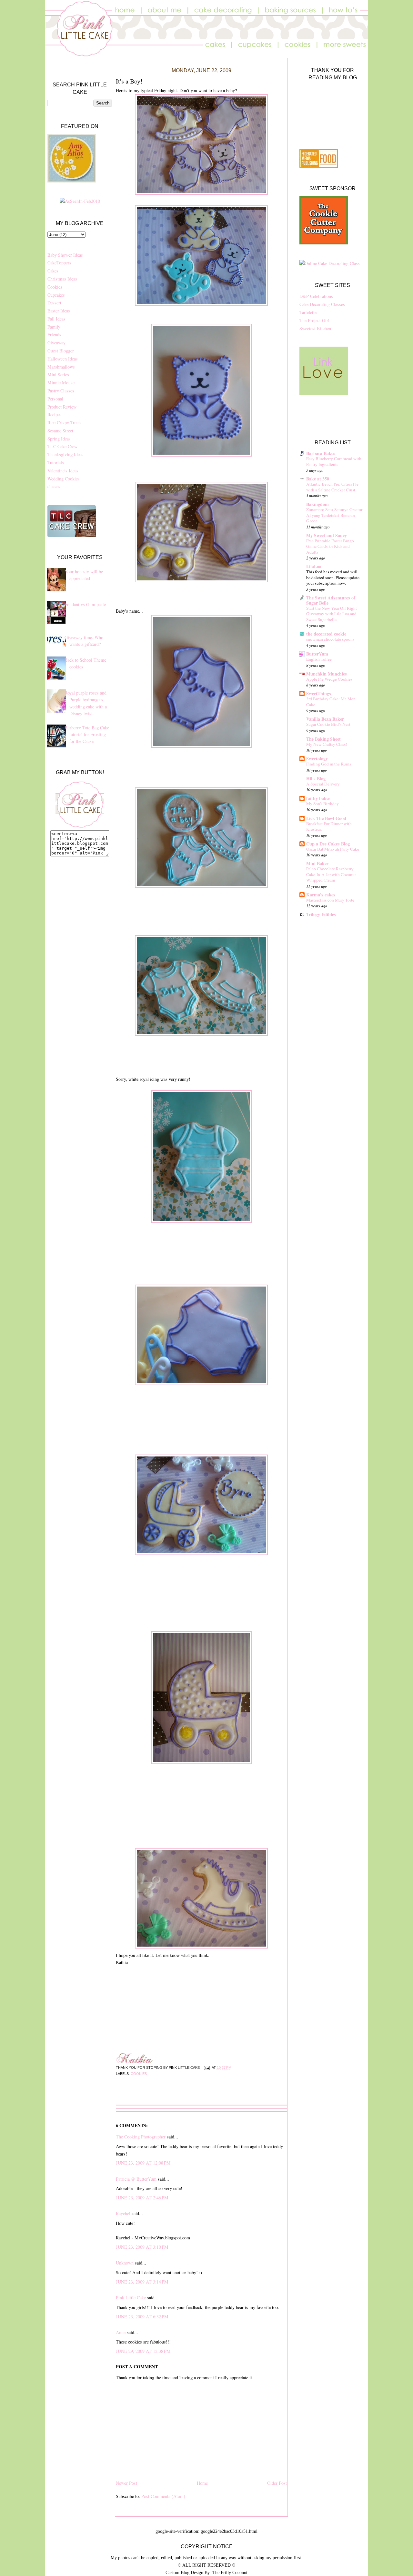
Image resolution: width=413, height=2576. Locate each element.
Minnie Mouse (61, 383)
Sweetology (317, 759)
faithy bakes (318, 798)
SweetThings (319, 693)
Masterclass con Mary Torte (330, 900)
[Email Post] (206, 2068)
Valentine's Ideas (63, 471)
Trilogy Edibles (321, 914)
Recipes (55, 415)
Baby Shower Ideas (65, 255)
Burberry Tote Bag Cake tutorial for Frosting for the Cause (87, 735)
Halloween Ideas (63, 359)
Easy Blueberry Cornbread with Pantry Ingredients (334, 461)
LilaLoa (314, 566)
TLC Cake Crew (62, 446)
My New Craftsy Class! (327, 744)
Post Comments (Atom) (163, 2496)
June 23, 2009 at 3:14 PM (142, 2282)
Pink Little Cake (131, 2298)
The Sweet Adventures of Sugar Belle (331, 600)
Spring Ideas (59, 439)
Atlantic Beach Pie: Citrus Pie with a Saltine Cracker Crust (332, 487)
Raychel (123, 2213)
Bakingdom (317, 504)
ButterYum (317, 654)
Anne (121, 2332)
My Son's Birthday (322, 804)
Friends (54, 335)
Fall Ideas (56, 319)
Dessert (54, 303)
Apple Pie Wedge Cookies (329, 679)
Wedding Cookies (64, 479)
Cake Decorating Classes (322, 304)
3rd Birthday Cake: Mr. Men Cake (331, 702)
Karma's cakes (321, 895)
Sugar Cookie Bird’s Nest (328, 724)
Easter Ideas (59, 311)
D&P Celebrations (316, 296)
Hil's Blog (316, 779)
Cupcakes (56, 295)
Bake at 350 (318, 479)
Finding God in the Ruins (329, 764)
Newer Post (126, 2483)
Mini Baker (317, 863)
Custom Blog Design (184, 2572)
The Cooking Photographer (141, 2137)
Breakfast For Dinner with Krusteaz (329, 826)
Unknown (125, 2263)
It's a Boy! (129, 81)
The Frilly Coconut (230, 2572)
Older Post (277, 2483)
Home (202, 2483)
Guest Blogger (61, 351)
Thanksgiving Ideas (65, 454)
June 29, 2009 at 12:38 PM (143, 2351)
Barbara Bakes (321, 453)
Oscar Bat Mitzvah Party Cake (333, 849)
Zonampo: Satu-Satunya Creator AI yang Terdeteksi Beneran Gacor (334, 515)
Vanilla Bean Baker (325, 719)
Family (54, 327)
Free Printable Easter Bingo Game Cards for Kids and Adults (330, 546)
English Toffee (319, 659)
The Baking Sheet (323, 739)
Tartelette (308, 312)
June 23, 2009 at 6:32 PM (142, 2317)
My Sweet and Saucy (327, 535)
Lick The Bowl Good (326, 818)
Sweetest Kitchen (315, 328)
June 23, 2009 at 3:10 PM (142, 2247)
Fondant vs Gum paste (85, 604)
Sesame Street (60, 431)
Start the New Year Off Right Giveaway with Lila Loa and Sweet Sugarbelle (332, 614)
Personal (55, 399)
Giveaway (56, 343)
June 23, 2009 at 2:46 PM (142, 2198)
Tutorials (56, 463)
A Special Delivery (323, 784)
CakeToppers (59, 263)
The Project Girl (314, 320)
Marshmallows (61, 367)
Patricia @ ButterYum (136, 2179)
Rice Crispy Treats (65, 423)
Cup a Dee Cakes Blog (328, 844)
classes (54, 486)
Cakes (53, 271)
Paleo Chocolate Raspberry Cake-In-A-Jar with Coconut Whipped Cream (331, 874)
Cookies (55, 287)
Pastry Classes (61, 391)
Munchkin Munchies (327, 674)
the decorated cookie (326, 634)
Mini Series (58, 375)
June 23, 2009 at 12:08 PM (143, 2163)
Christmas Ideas (62, 279)
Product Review (62, 407)
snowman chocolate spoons (330, 639)
